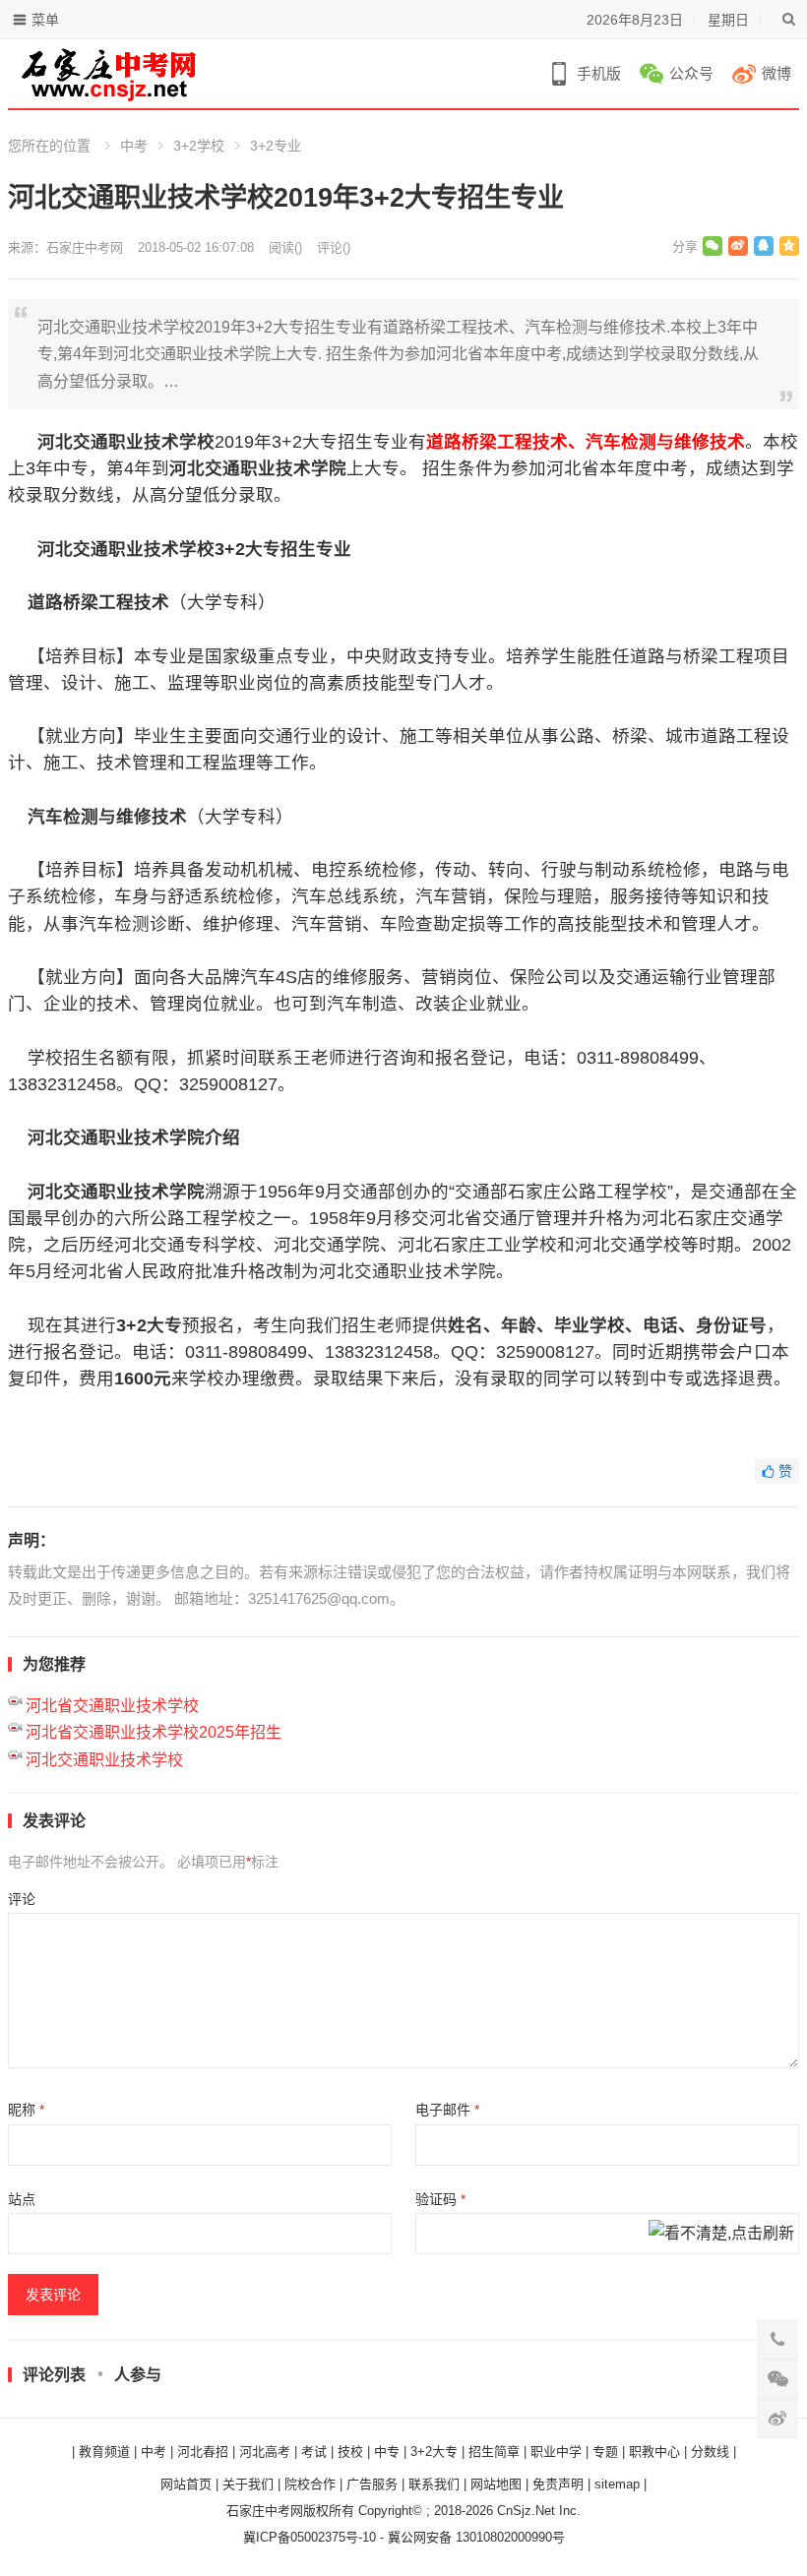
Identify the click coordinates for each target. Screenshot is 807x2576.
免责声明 (558, 2484)
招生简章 (494, 2452)
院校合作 (310, 2484)
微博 (776, 73)
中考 (134, 146)
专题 (605, 2452)
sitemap (617, 2484)
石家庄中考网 (85, 247)
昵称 (26, 2110)
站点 (22, 2199)
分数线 (710, 2452)
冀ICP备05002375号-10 (310, 2537)
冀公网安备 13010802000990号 (476, 2537)
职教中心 (654, 2452)
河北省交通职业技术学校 (112, 1706)
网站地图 (496, 2484)
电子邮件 (447, 2110)
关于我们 (248, 2484)
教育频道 (104, 2452)
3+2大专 (434, 2452)
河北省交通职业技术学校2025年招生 (154, 1732)
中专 (387, 2452)
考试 (314, 2452)
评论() (334, 247)
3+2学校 (199, 146)
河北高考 (265, 2452)
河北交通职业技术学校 (104, 1760)
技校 (350, 2452)
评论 (22, 1899)
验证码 (440, 2199)
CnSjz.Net (526, 2511)
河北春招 (203, 2452)
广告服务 (372, 2484)
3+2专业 (276, 146)
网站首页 (186, 2484)
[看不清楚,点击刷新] (721, 2235)
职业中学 (556, 2452)
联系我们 (434, 2484)
